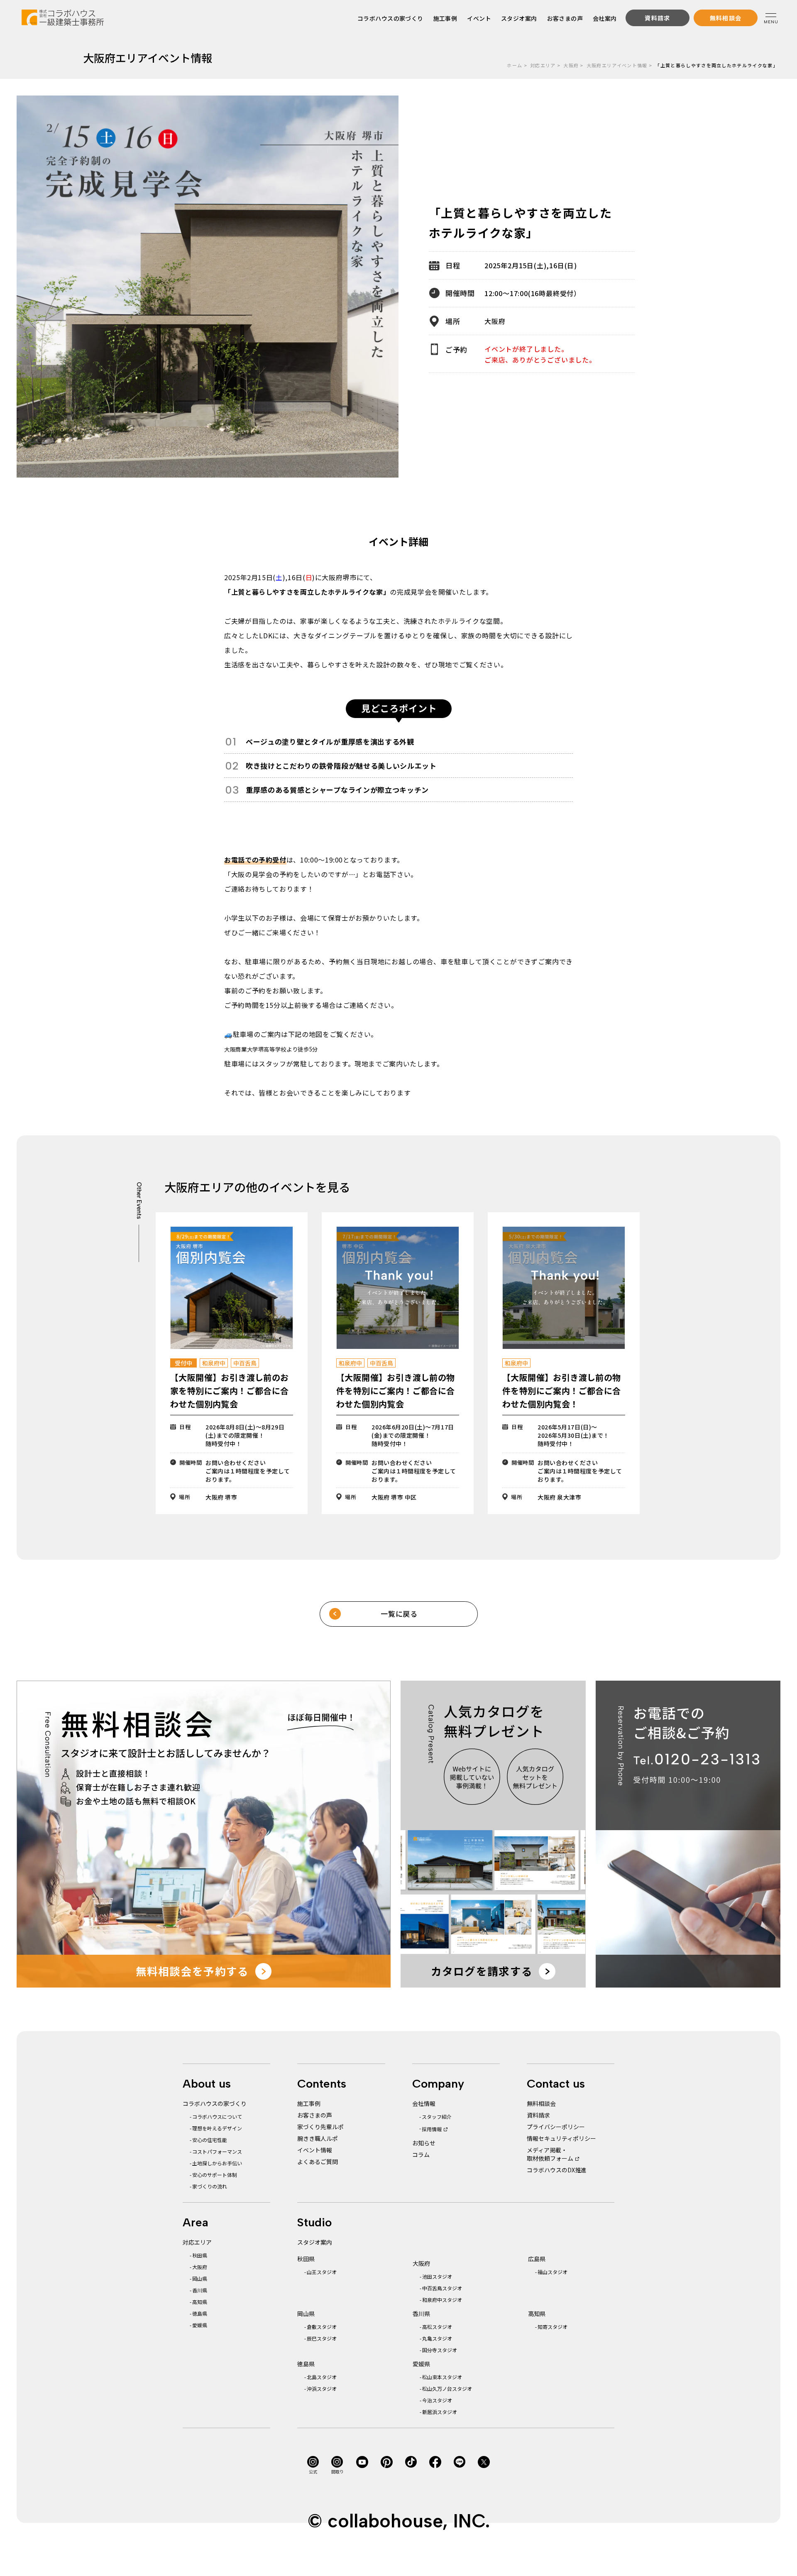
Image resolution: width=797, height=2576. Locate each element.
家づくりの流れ (210, 2186)
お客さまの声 (565, 18)
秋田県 (200, 2255)
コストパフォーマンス (217, 2151)
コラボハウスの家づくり (390, 18)
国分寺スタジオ (440, 2350)
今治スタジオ (437, 2400)
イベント (479, 18)
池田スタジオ (437, 2276)
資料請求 (538, 2115)
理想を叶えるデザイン (217, 2128)
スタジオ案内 (519, 18)
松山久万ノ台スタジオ (447, 2388)
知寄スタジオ (553, 2327)
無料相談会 (541, 2103)
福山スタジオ (553, 2272)
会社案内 (605, 18)
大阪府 (571, 65)
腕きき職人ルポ (318, 2138)
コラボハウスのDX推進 (557, 2170)
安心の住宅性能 (210, 2140)
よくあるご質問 (318, 2162)
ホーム (515, 65)
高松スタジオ (437, 2327)
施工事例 (445, 18)
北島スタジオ (322, 2377)
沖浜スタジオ (322, 2388)
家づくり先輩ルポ (320, 2127)
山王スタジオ (322, 2272)
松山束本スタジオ (442, 2377)
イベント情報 (315, 2150)
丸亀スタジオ (437, 2338)
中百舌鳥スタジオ (442, 2288)
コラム (421, 2154)
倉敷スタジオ (322, 2327)
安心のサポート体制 (215, 2175)
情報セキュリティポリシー (561, 2138)
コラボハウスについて (217, 2116)
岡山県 (200, 2278)
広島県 (537, 2259)
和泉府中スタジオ (442, 2300)
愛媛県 (200, 2325)
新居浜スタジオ (440, 2412)
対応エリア (543, 65)
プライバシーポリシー (556, 2127)
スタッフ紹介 (437, 2116)
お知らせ (424, 2143)
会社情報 (424, 2103)
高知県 (200, 2302)
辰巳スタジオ (322, 2338)
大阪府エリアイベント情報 (617, 65)
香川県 (200, 2290)
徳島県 (200, 2313)
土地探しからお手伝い (217, 2163)
